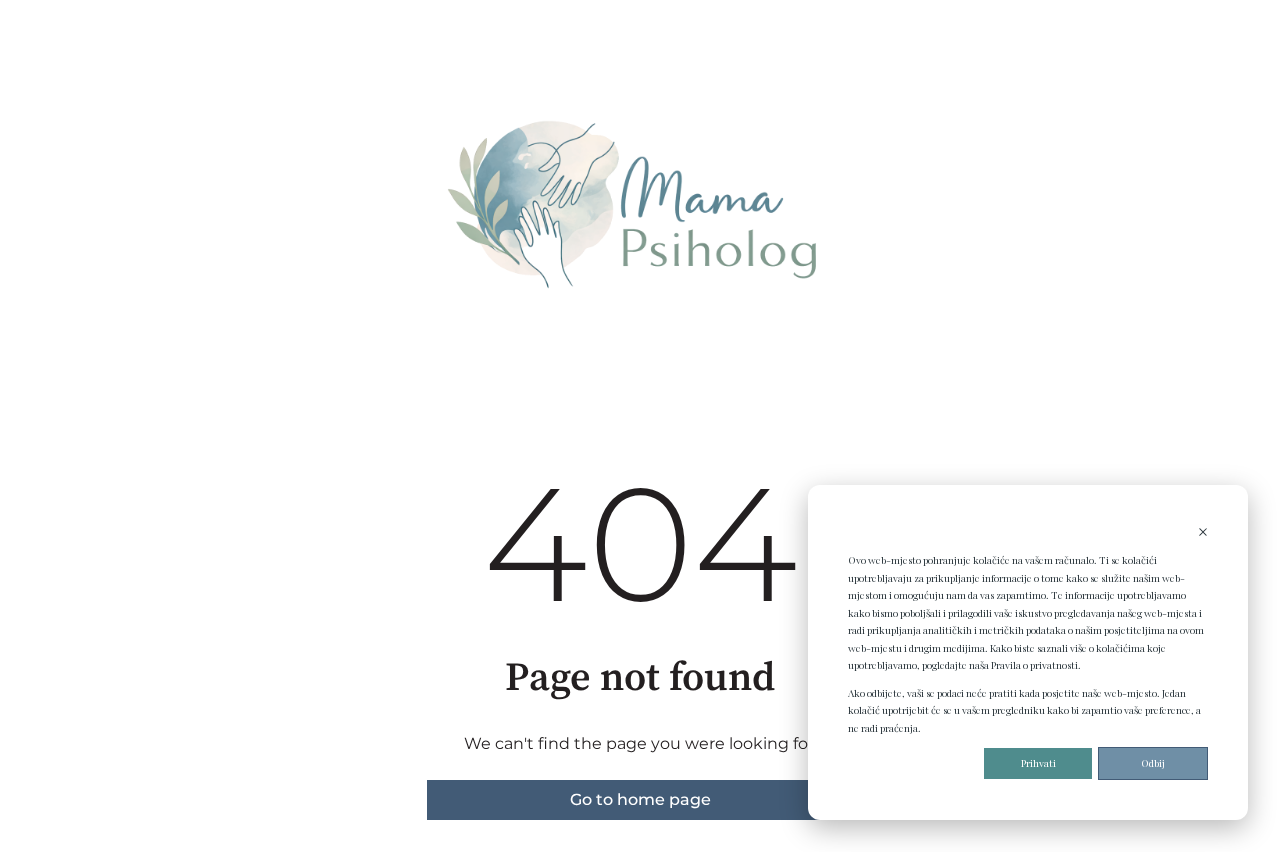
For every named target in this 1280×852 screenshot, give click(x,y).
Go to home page (640, 799)
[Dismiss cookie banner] (1203, 534)
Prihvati (1038, 763)
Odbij (1153, 763)
